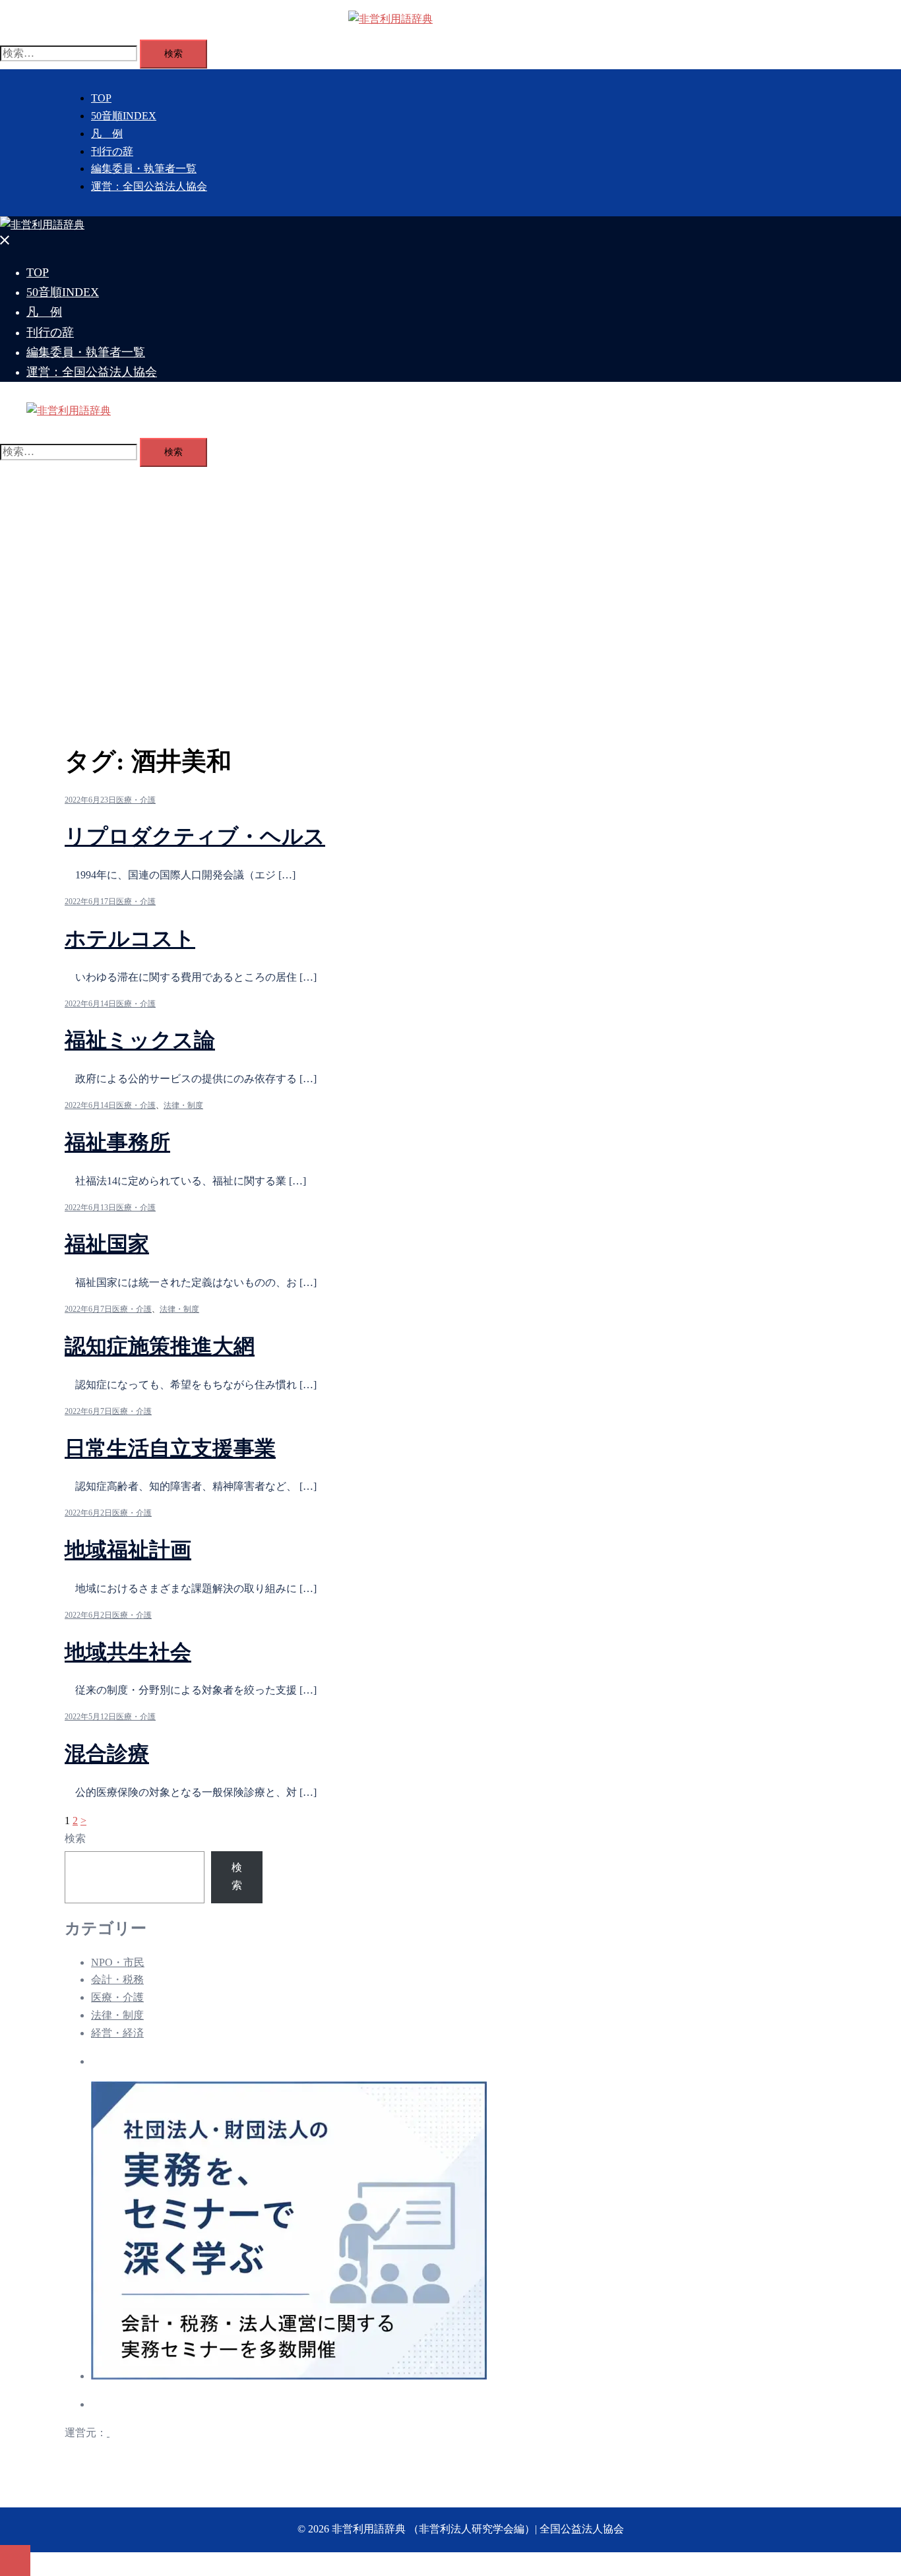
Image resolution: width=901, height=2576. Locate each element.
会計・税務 (117, 1979)
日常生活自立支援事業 (170, 1448)
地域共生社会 (128, 1652)
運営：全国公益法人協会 (149, 186)
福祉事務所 (117, 1142)
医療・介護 (136, 800)
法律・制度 (183, 1105)
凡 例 (107, 134)
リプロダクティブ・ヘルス (195, 836)
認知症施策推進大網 (160, 1346)
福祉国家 (107, 1244)
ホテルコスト (130, 938)
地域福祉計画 (128, 1550)
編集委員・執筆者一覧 (144, 169)
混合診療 (107, 1754)
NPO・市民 (118, 1962)
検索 (75, 1838)
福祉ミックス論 (140, 1040)
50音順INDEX (124, 116)
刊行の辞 (112, 151)
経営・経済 (117, 2033)
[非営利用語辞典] (390, 19)
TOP (101, 98)
